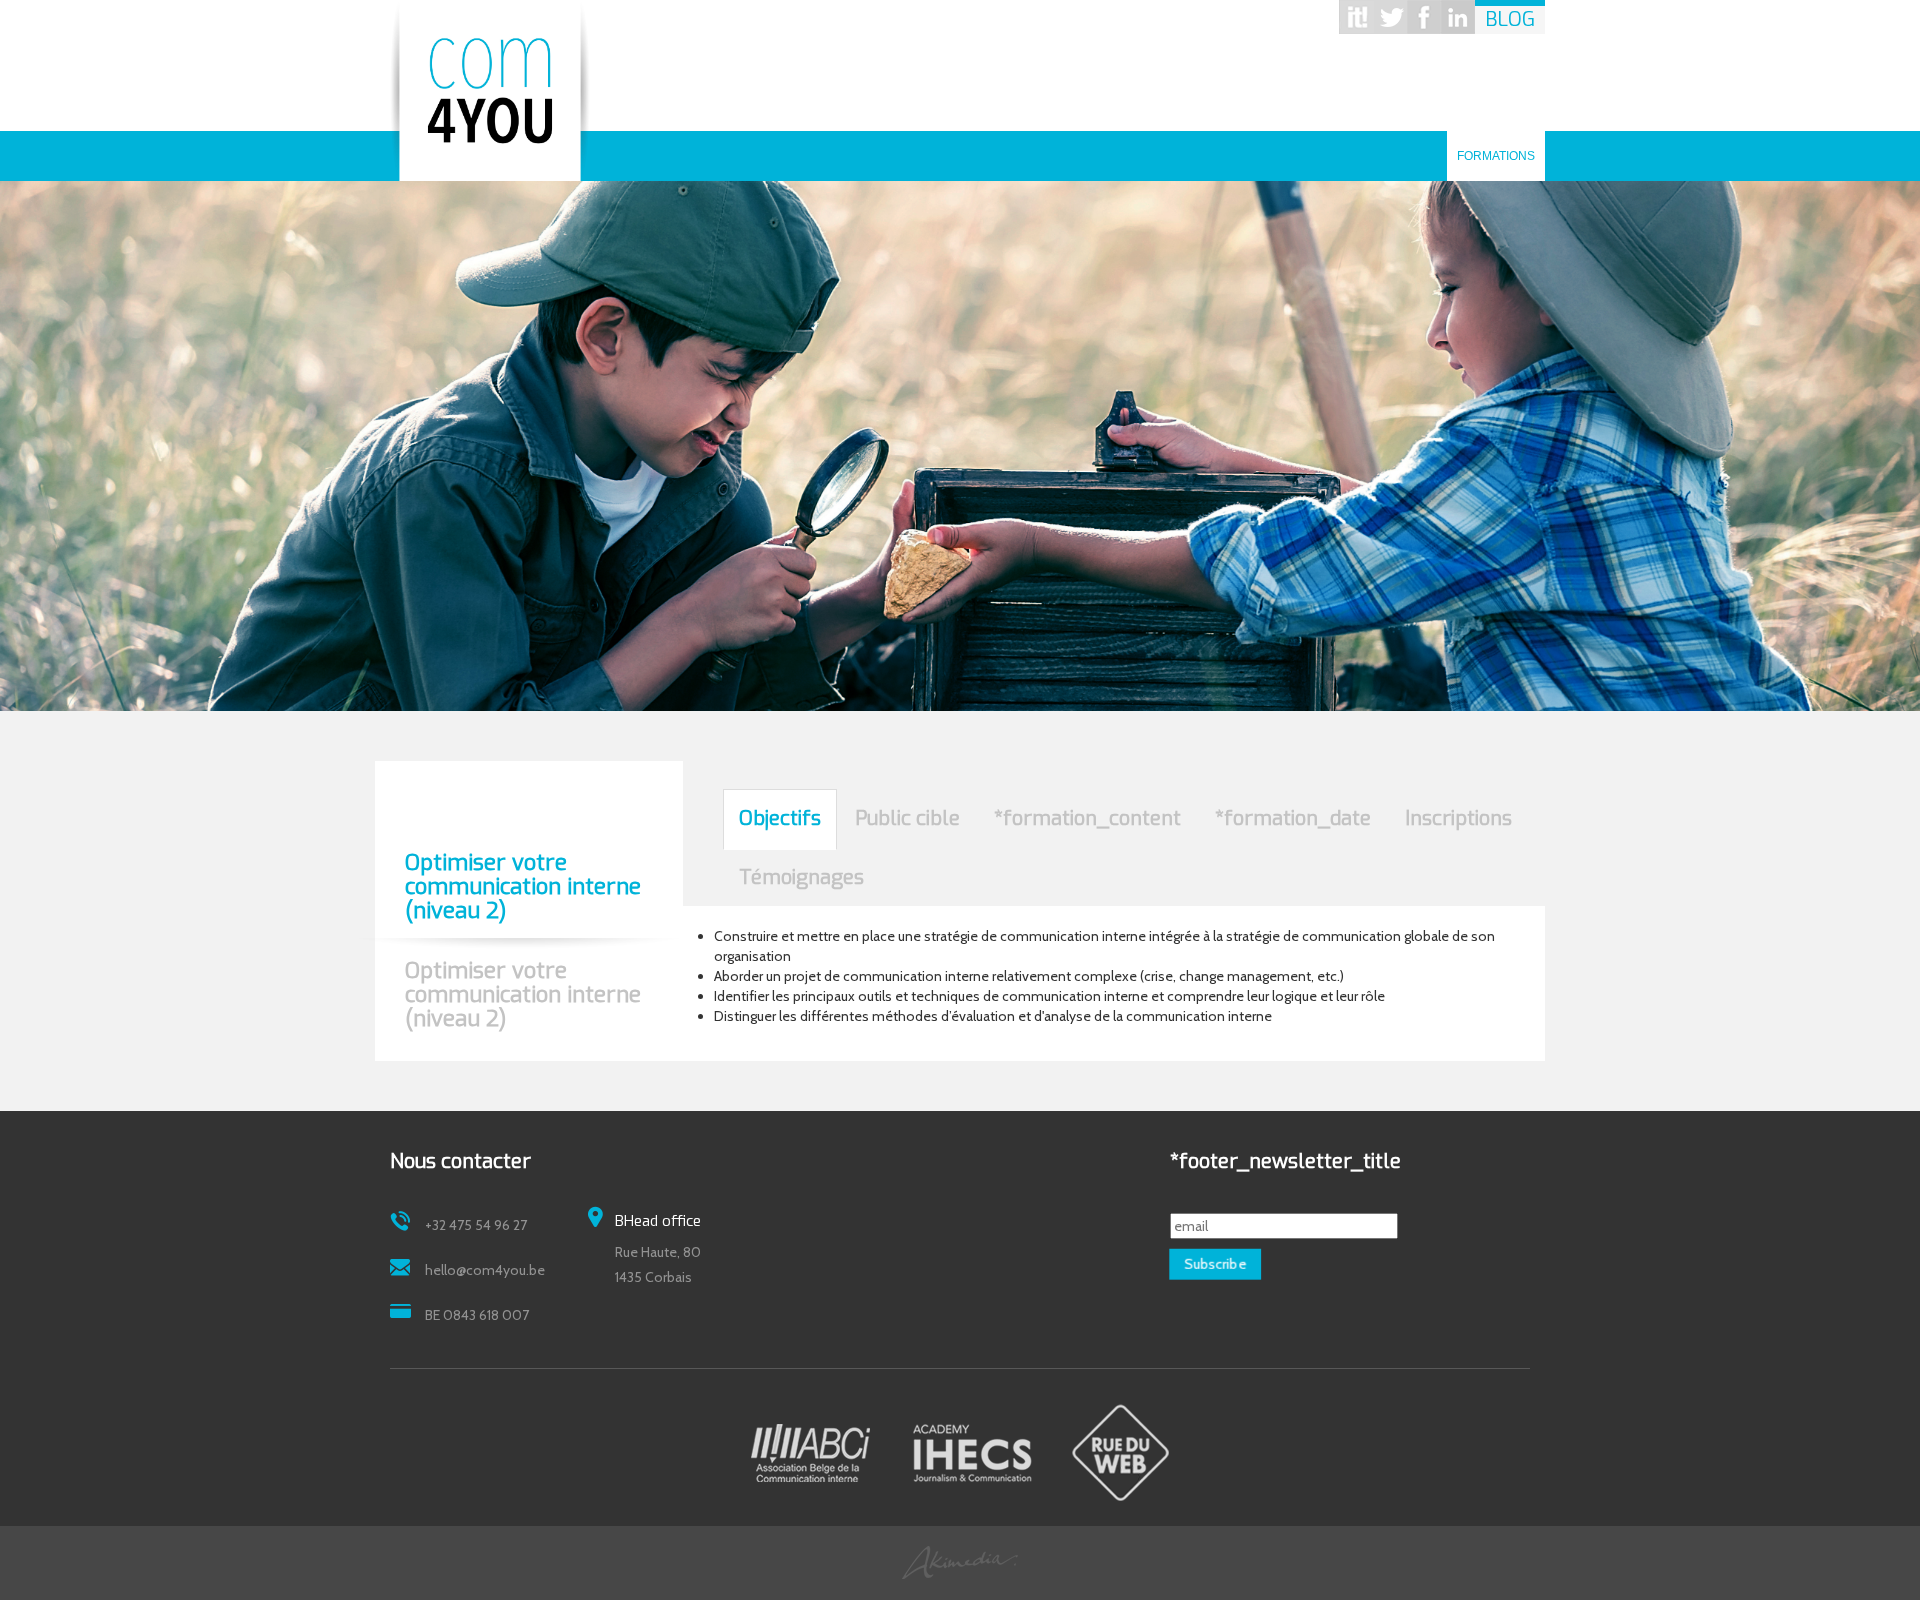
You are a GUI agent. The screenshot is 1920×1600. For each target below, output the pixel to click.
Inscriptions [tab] (1458, 818)
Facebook (1424, 17)
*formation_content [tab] (1087, 818)
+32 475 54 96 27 (476, 1225)
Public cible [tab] (907, 818)
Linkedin (1458, 17)
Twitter (1390, 17)
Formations (1496, 149)
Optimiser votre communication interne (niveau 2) (523, 888)
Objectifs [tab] (780, 818)
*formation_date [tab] (1293, 818)
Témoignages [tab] (801, 877)
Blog (1510, 19)
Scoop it (1356, 17)
